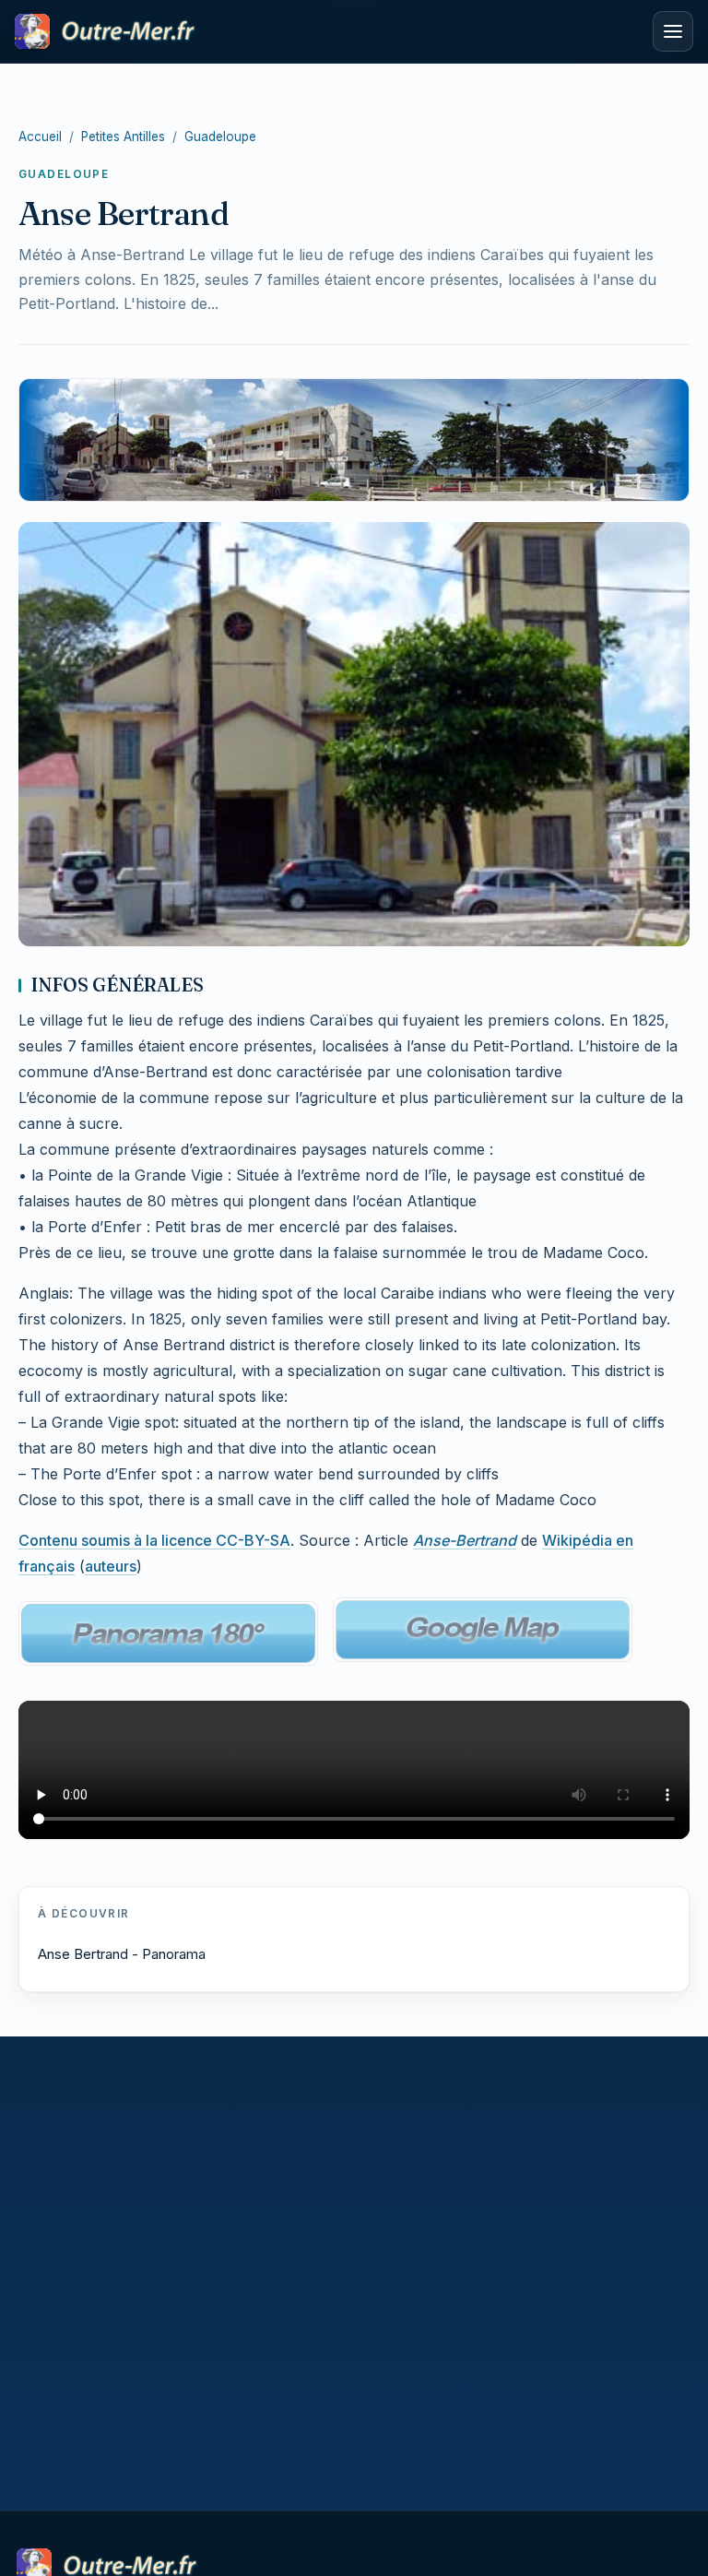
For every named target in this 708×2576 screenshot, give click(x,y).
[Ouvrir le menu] (673, 31)
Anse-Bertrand (465, 1540)
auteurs (111, 1566)
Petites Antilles (123, 137)
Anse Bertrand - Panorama (122, 1954)
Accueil (40, 137)
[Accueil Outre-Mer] (328, 31)
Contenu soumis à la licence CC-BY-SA (154, 1540)
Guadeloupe (220, 137)
